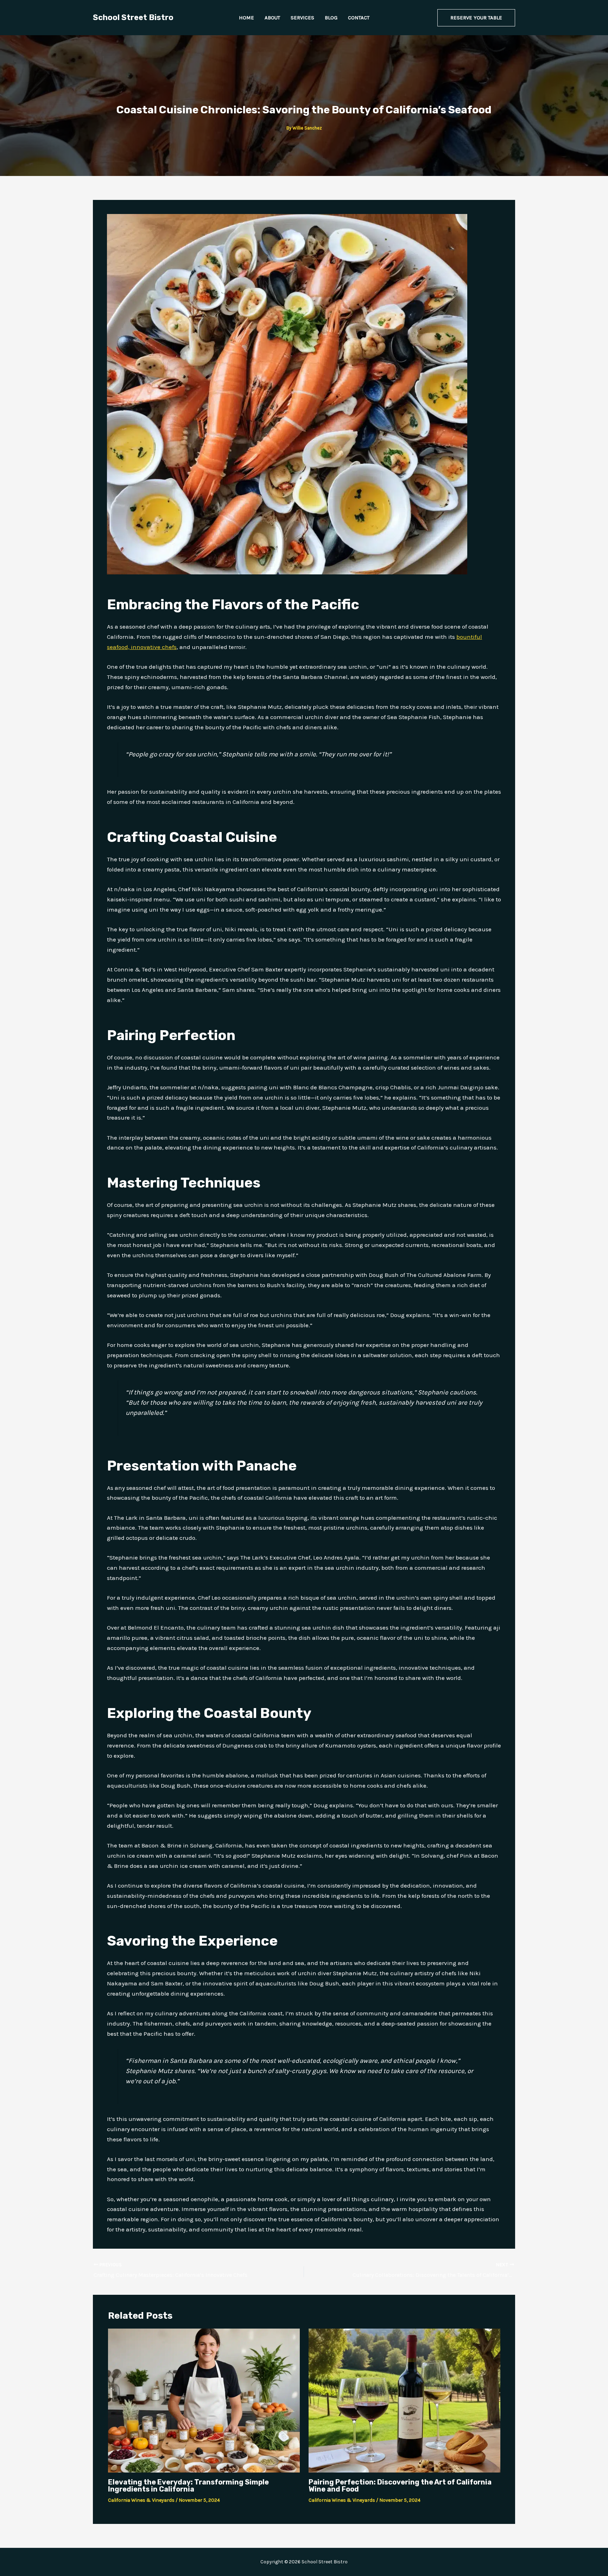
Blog (331, 18)
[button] (476, 18)
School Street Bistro (133, 17)
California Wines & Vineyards (141, 2500)
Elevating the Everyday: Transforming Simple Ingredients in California (188, 2486)
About (272, 18)
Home (246, 18)
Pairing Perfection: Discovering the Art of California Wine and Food (400, 2486)
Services (302, 18)
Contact (359, 18)
